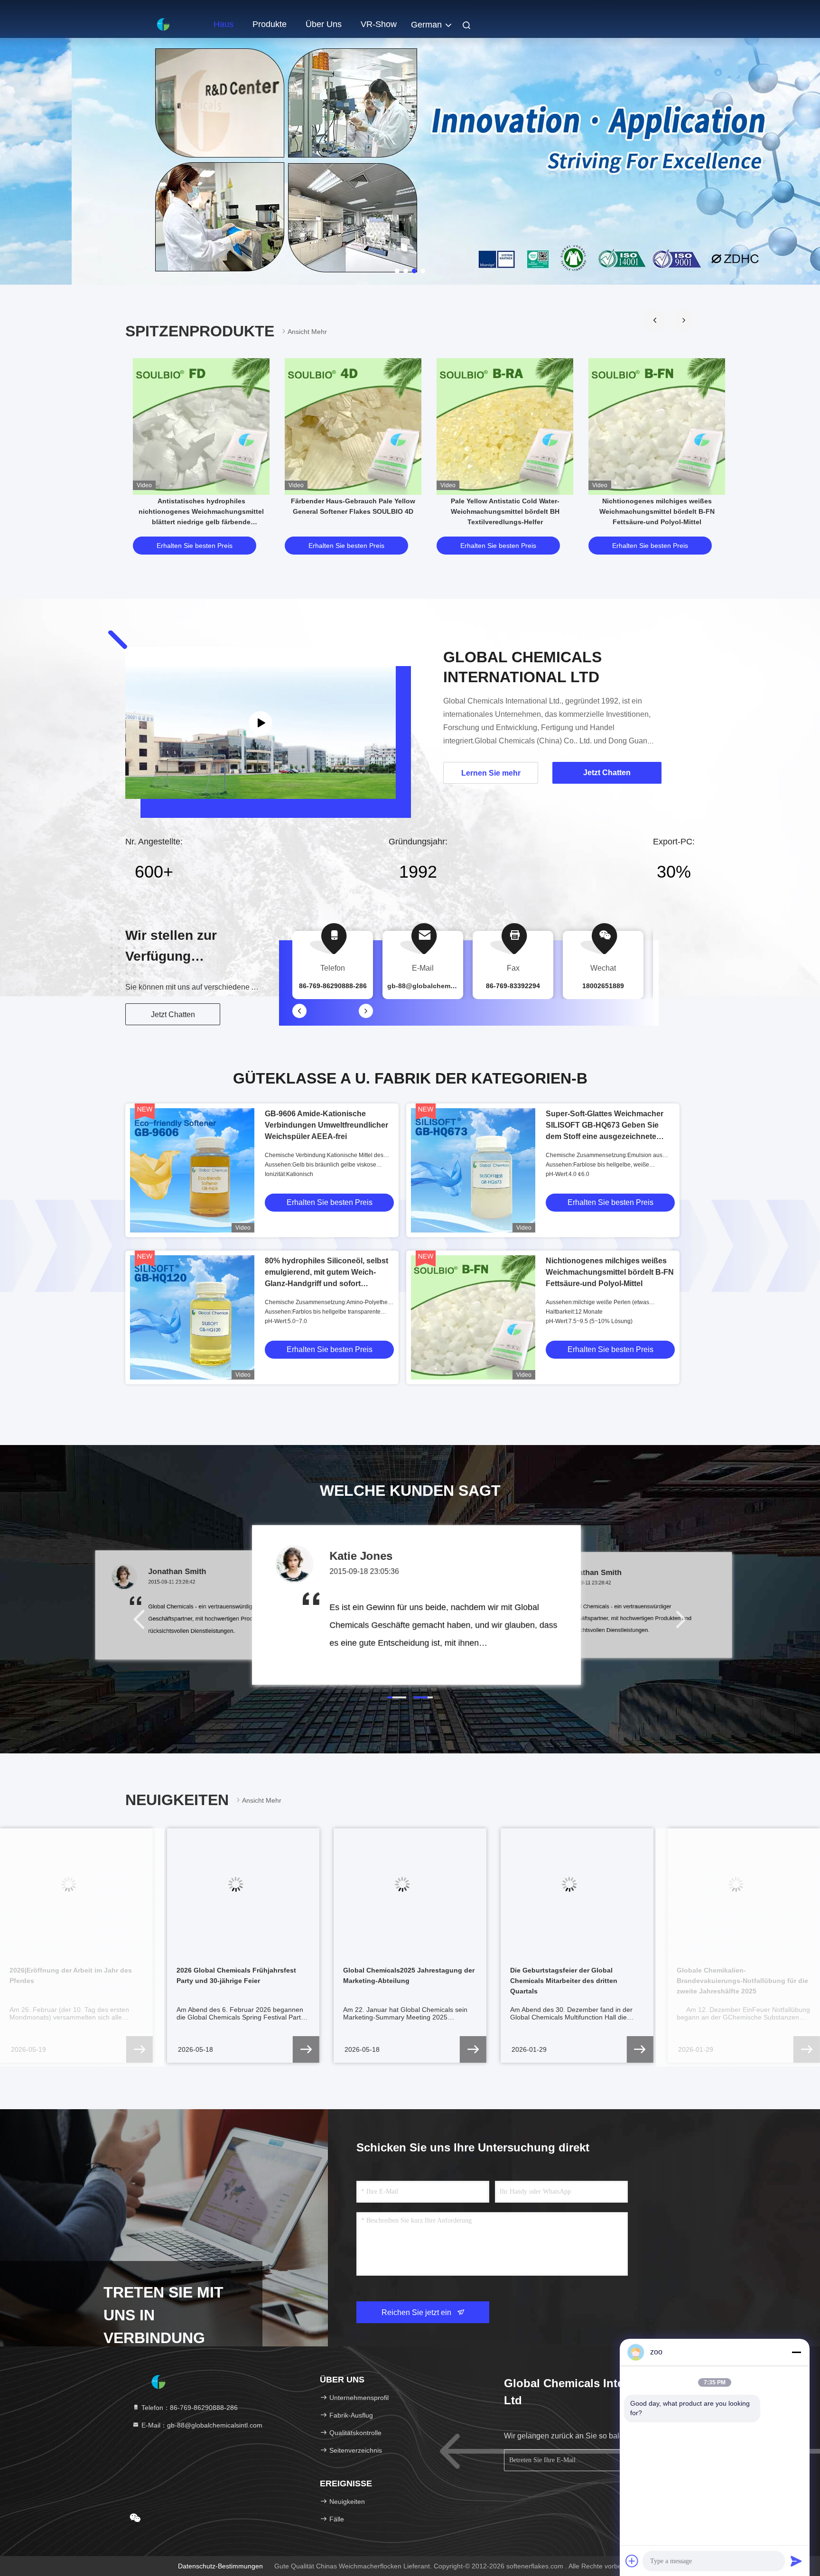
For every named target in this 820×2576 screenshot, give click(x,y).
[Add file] (632, 2561)
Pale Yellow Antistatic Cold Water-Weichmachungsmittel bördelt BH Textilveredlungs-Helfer (505, 511)
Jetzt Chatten (173, 1015)
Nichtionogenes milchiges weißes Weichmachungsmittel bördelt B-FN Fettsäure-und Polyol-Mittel (657, 511)
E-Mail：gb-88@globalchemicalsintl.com (201, 2425)
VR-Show (379, 24)
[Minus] (796, 2352)
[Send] (796, 2561)
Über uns (324, 24)
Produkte (270, 24)
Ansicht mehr (307, 332)
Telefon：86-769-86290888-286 (189, 2408)
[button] (655, 320)
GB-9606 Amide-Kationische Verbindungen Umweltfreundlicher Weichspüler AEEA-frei (326, 1125)
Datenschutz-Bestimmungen (220, 2566)
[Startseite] (163, 24)
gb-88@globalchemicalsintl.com (439, 986)
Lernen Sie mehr (491, 773)
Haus (224, 24)
